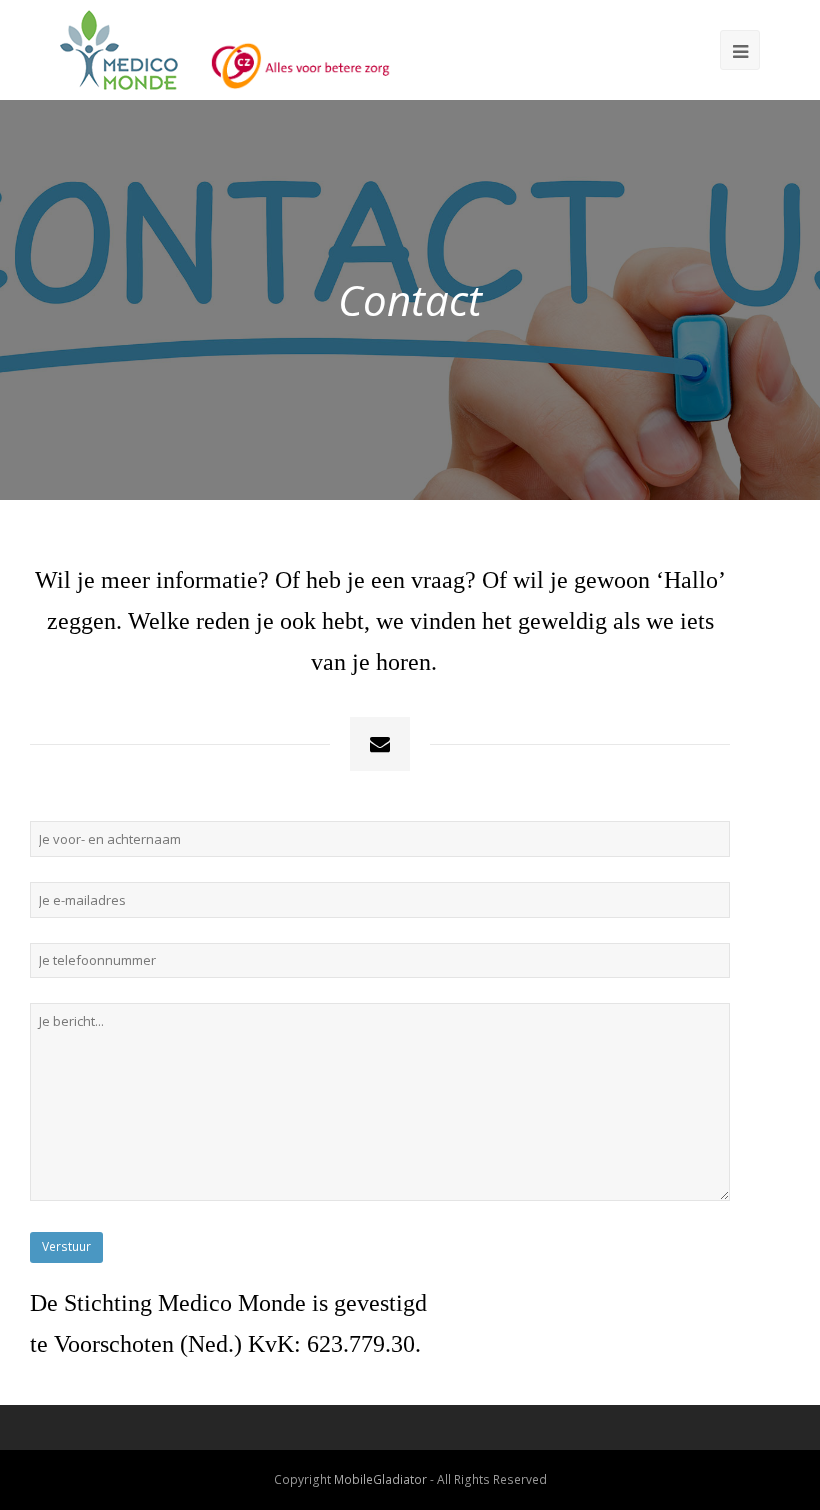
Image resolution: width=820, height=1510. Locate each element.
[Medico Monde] (119, 50)
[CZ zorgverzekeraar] (284, 50)
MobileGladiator (380, 1479)
